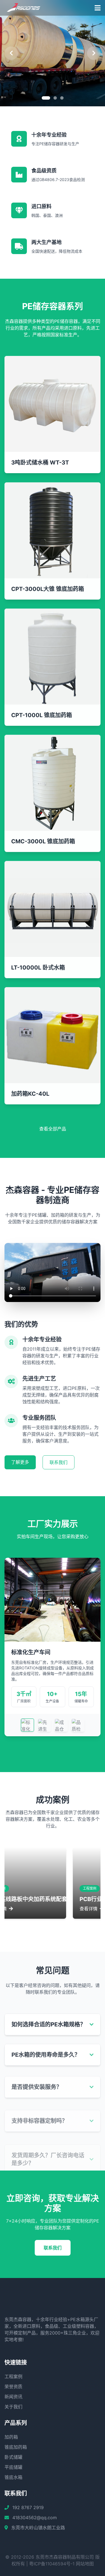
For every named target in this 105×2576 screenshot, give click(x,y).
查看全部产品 (53, 1129)
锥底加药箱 (16, 2447)
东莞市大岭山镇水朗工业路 (38, 2528)
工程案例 (13, 2376)
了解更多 (20, 1462)
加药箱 (11, 2437)
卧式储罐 (13, 2457)
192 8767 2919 (28, 2507)
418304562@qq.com (35, 2518)
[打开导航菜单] (98, 8)
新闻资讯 (13, 2397)
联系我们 (59, 1462)
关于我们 (13, 2407)
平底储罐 (13, 2467)
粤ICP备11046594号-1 (52, 2564)
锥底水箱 (13, 2477)
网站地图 (85, 2564)
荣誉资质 (13, 2387)
